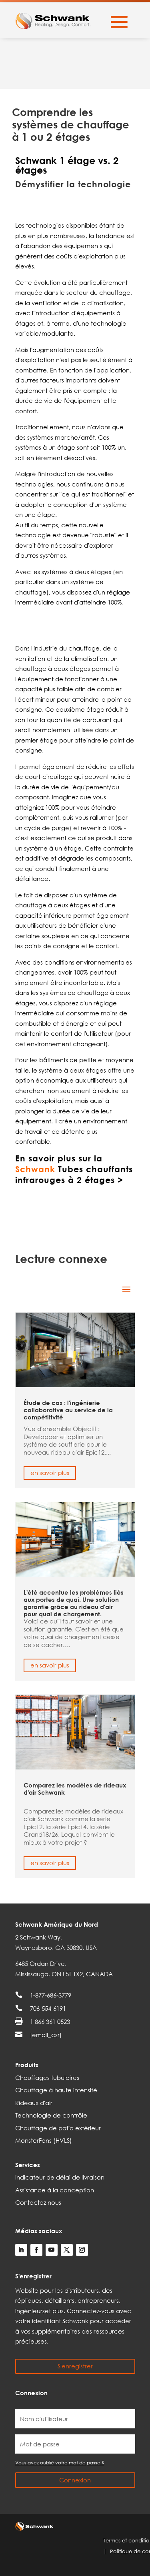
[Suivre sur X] (67, 2250)
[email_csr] (46, 2035)
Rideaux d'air (34, 2103)
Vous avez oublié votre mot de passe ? (60, 2463)
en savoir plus (50, 1473)
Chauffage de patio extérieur (58, 2128)
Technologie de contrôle (51, 2115)
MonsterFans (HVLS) (44, 2140)
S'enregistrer (75, 2366)
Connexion (75, 2480)
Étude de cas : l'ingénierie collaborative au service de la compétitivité (68, 1410)
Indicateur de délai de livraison (60, 2177)
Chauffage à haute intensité (56, 2090)
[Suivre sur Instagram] (82, 2250)
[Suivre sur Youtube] (52, 2250)
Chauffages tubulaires (47, 2078)
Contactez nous (38, 2202)
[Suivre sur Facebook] (36, 2250)
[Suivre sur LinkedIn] (21, 2250)
